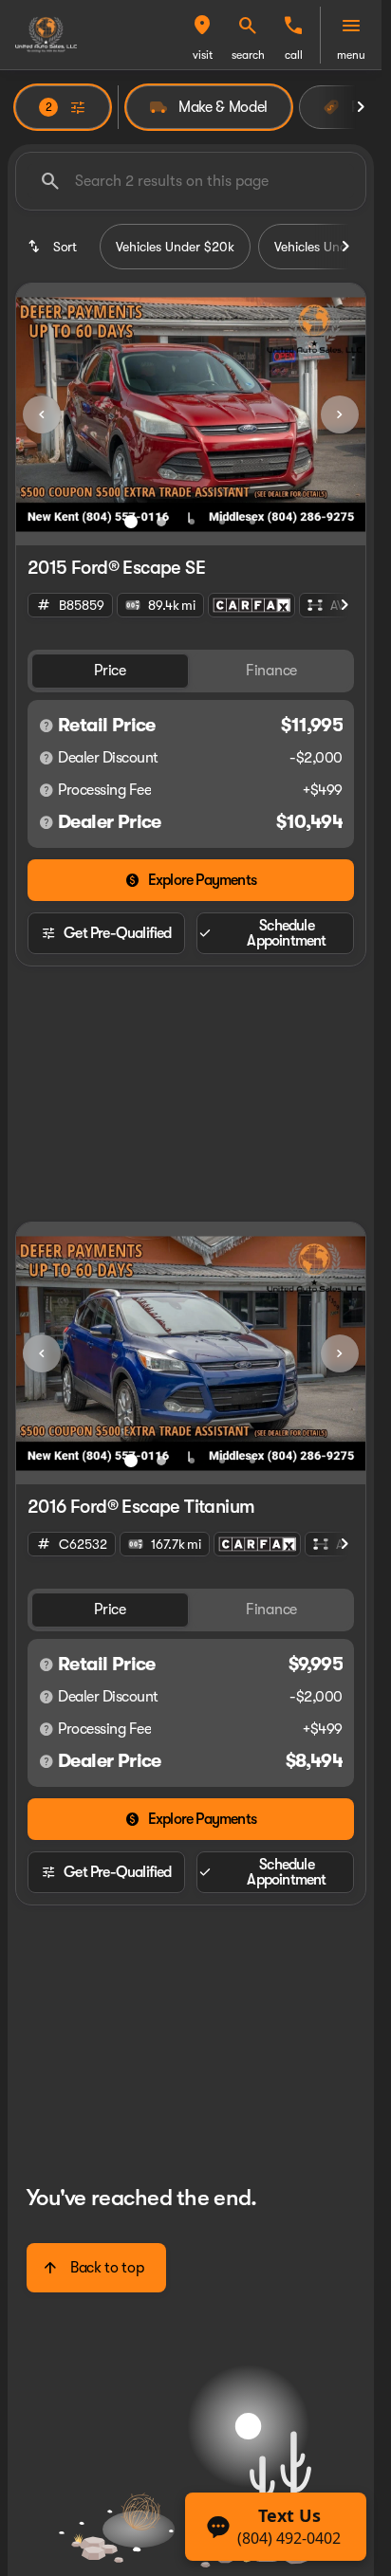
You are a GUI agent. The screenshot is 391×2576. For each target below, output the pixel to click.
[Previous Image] (42, 414)
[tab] (110, 671)
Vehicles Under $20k (175, 247)
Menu (351, 55)
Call (294, 55)
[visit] (202, 26)
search (248, 55)
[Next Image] (340, 414)
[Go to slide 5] (252, 522)
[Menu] (351, 26)
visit (203, 55)
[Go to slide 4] (222, 522)
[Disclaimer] (47, 726)
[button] (202, 35)
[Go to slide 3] (192, 522)
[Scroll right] (361, 107)
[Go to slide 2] (161, 522)
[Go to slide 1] (131, 522)
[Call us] (293, 26)
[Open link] (251, 605)
